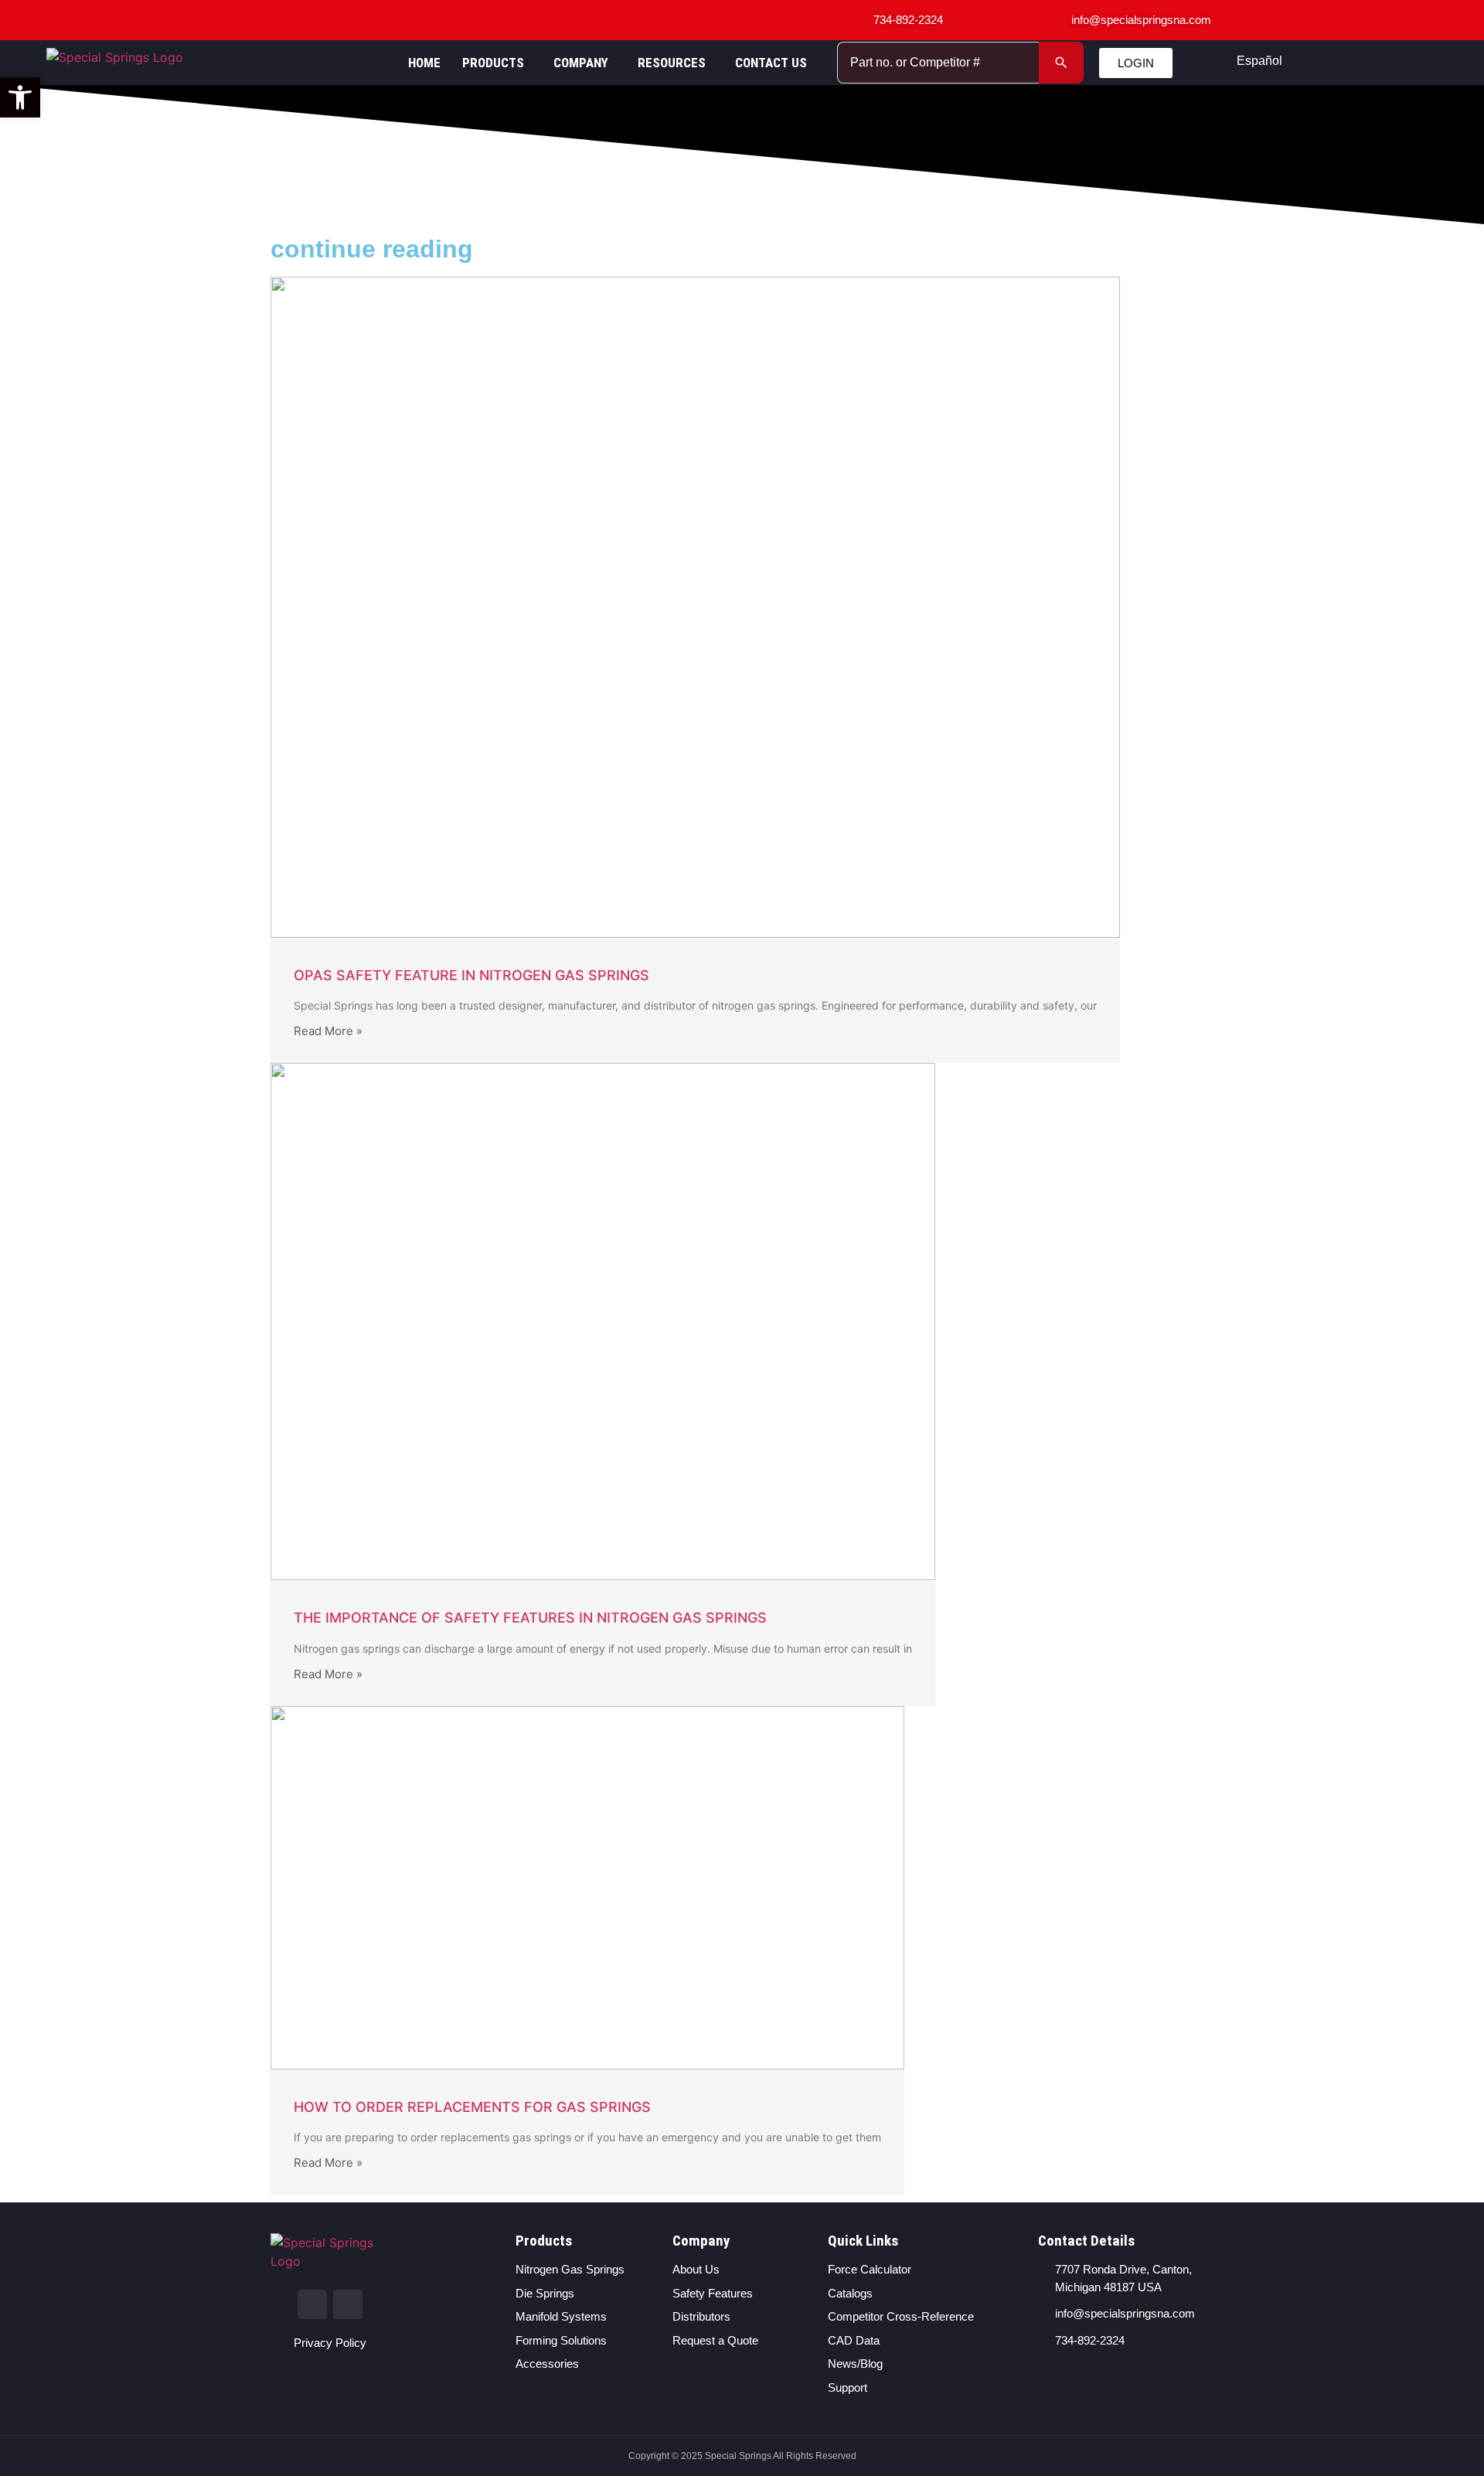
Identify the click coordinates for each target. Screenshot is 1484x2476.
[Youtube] (348, 2304)
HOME (424, 63)
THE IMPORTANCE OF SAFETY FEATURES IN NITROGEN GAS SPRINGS (530, 1618)
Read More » (328, 1031)
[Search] (1061, 63)
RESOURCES (672, 63)
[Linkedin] (312, 2304)
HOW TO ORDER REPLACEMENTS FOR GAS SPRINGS (472, 2107)
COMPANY (581, 63)
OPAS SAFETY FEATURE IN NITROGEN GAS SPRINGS (471, 975)
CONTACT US (771, 63)
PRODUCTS (493, 63)
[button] (20, 97)
